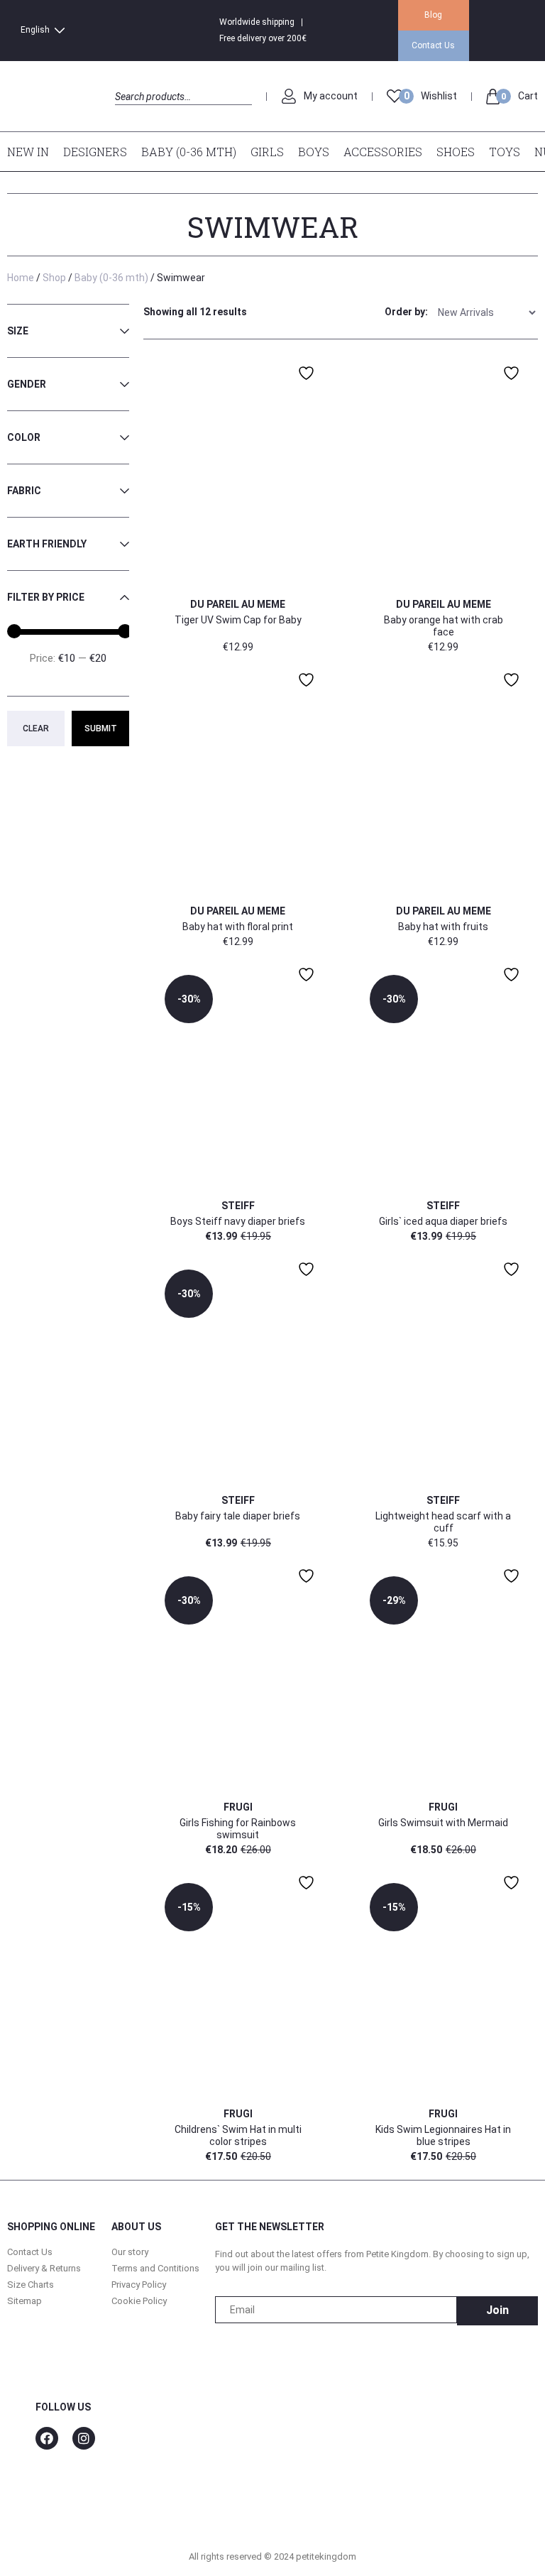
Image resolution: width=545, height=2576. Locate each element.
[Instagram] (84, 2438)
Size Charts (31, 2285)
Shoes (456, 152)
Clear (36, 728)
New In (28, 152)
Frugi (238, 1807)
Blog (433, 15)
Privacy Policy (139, 2285)
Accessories (383, 152)
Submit (101, 728)
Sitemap (24, 2301)
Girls (267, 152)
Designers (95, 152)
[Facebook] (47, 2438)
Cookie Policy (139, 2301)
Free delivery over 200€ (263, 38)
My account (331, 96)
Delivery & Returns (44, 2268)
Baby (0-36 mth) (189, 152)
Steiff (238, 1206)
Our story (130, 2252)
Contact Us (433, 45)
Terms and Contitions (155, 2268)
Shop (54, 278)
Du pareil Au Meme (238, 604)
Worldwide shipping (257, 22)
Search (127, 113)
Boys (314, 152)
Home (21, 278)
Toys (505, 152)
